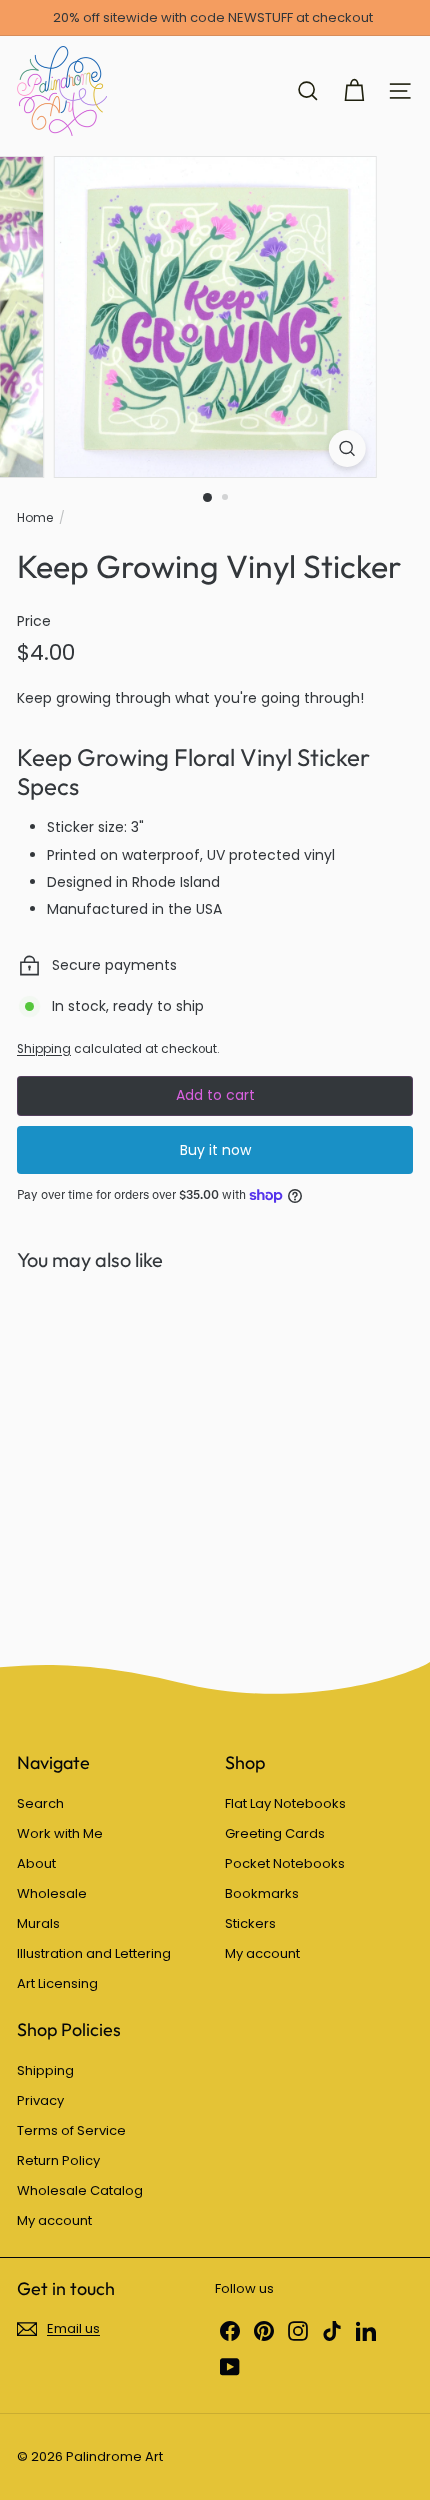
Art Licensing (57, 1983)
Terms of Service (71, 2130)
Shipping (44, 1049)
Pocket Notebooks (285, 1863)
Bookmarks (262, 1893)
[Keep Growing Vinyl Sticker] (142, 1454)
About (36, 1863)
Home (35, 517)
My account (262, 1953)
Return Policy (58, 2160)
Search (40, 1803)
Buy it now (215, 1150)
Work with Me (60, 1833)
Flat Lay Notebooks (285, 1803)
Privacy (40, 2100)
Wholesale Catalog (80, 2190)
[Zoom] (346, 448)
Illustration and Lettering (94, 1953)
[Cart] (354, 91)
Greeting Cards (275, 1833)
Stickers (250, 1923)
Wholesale (52, 1893)
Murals (38, 1923)
